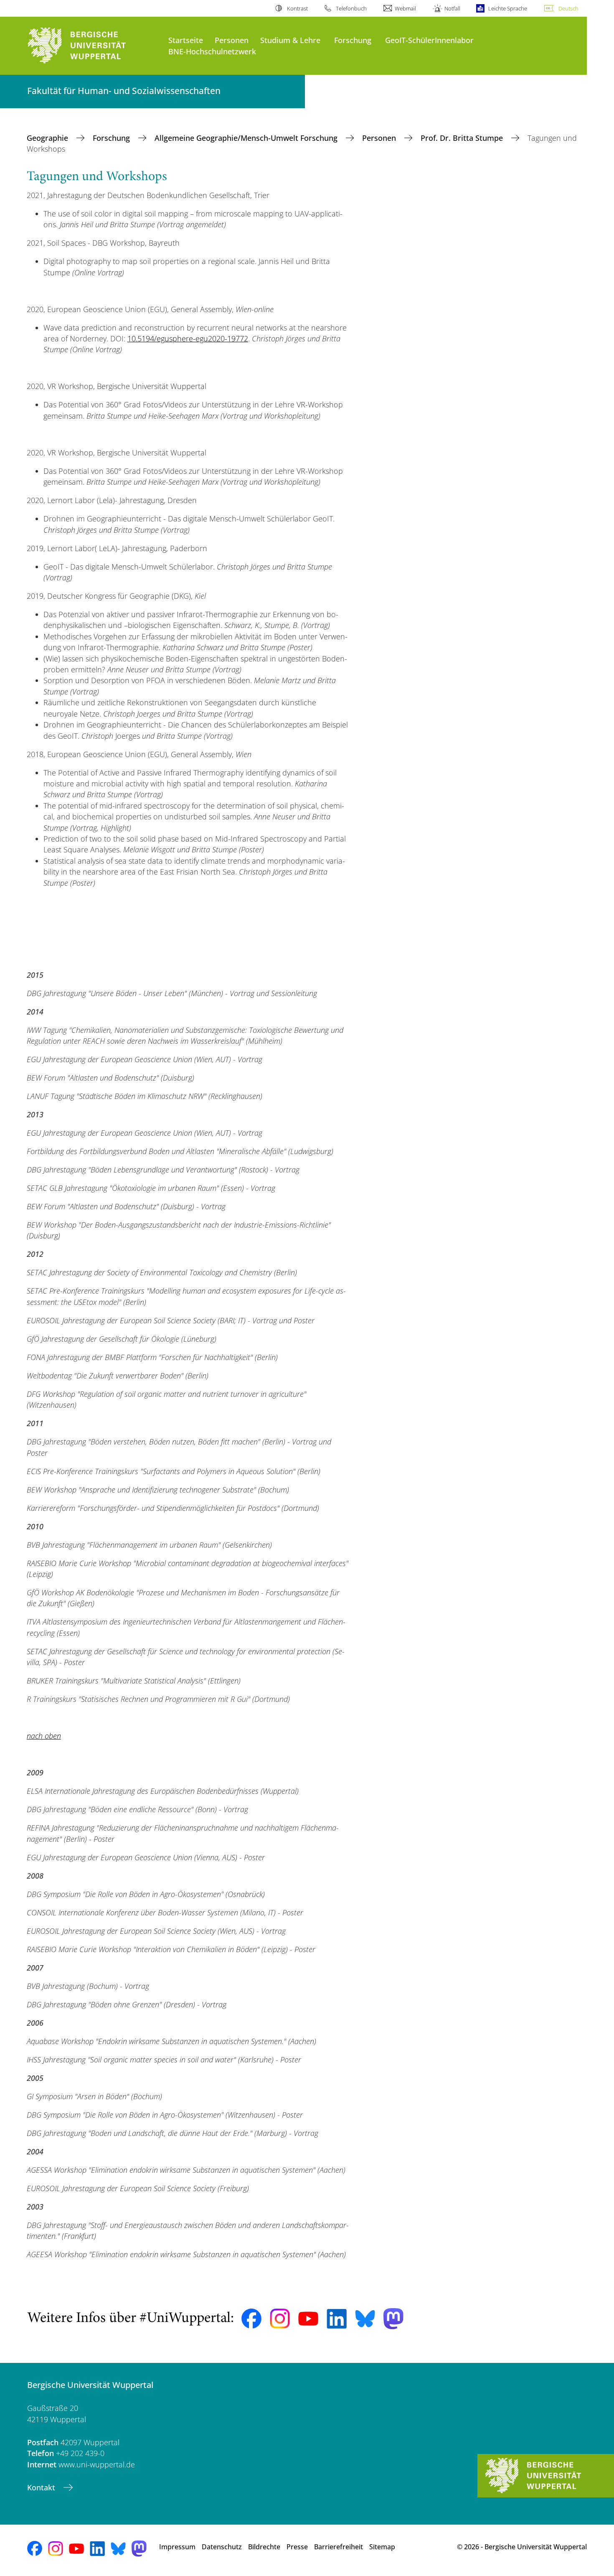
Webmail (405, 8)
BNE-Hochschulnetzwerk (212, 51)
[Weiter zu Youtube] (308, 2319)
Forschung (353, 40)
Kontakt (42, 2487)
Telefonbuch (351, 8)
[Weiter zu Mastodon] (393, 2319)
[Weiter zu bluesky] (365, 2319)
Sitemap (382, 2547)
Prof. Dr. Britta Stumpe (463, 138)
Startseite (186, 40)
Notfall (452, 8)
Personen (232, 40)
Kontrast (297, 8)
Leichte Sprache (508, 8)
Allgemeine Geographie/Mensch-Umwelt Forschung (247, 138)
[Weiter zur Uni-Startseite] (94, 46)
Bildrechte (264, 2547)
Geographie (48, 138)
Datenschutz (222, 2547)
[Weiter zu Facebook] (251, 2319)
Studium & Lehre (290, 40)
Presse (297, 2547)
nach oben (44, 1736)
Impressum (177, 2547)
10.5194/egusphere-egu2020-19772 (188, 338)
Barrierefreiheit (339, 2547)
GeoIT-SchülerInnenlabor (429, 40)
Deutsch (568, 8)
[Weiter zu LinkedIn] (337, 2319)
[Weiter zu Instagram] (280, 2319)
